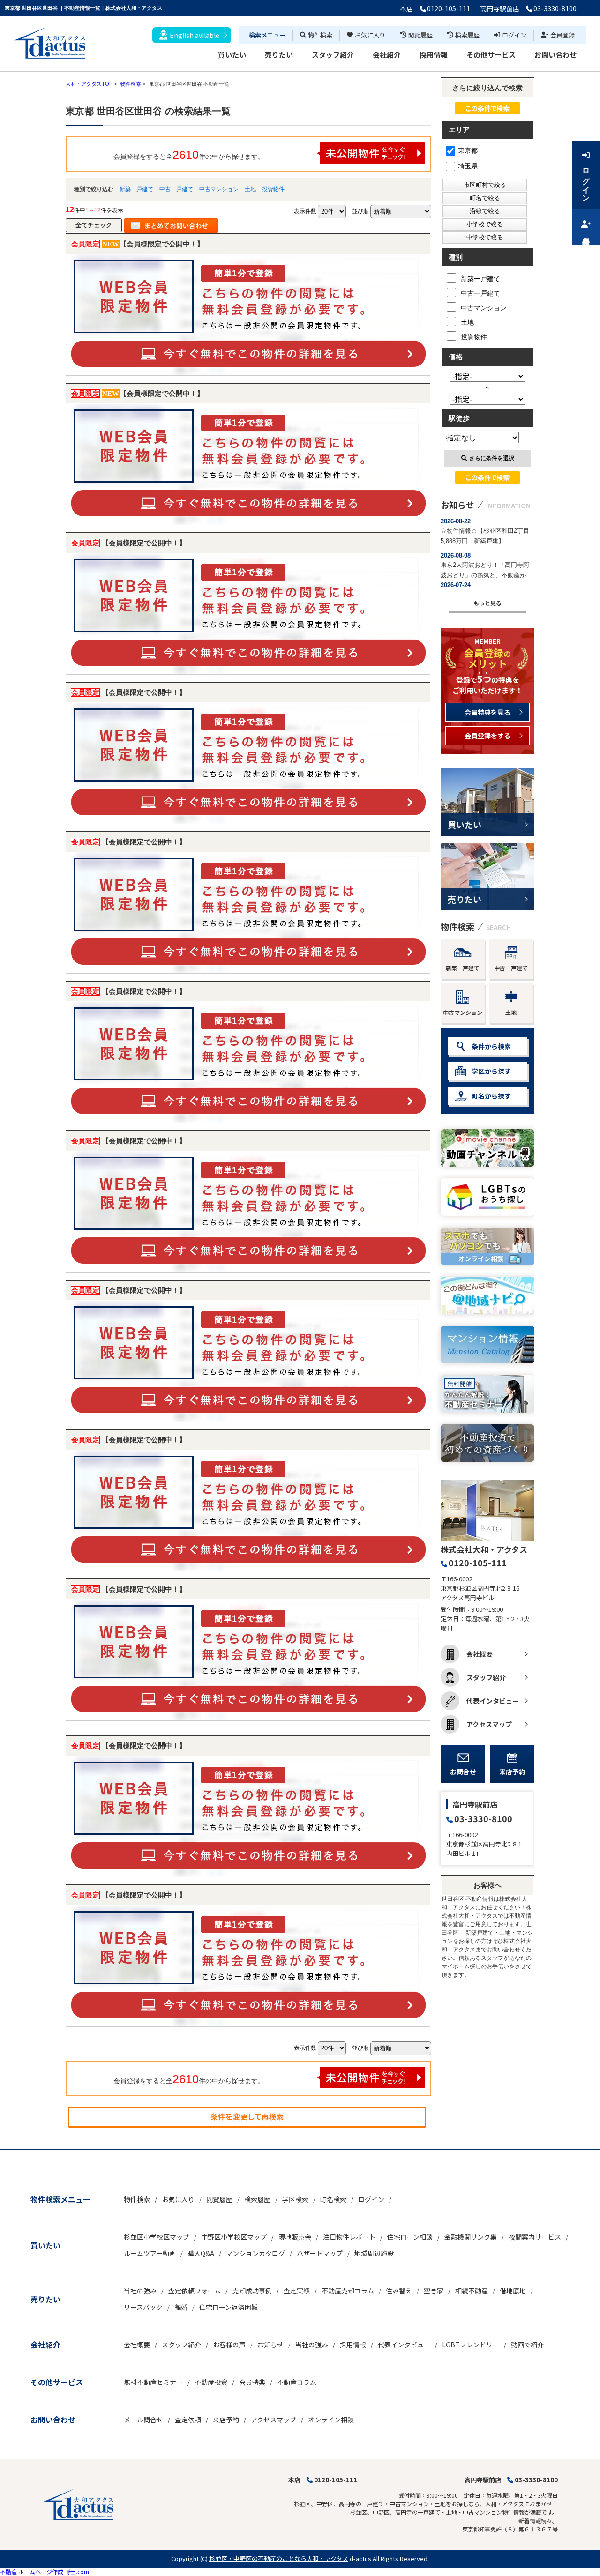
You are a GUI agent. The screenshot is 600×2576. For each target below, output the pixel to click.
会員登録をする (487, 736)
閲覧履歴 (420, 35)
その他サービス (491, 55)
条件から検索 (491, 1046)
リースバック (143, 2307)
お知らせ (270, 2345)
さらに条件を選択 (492, 458)
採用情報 (434, 55)
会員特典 (252, 2382)
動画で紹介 (527, 2345)
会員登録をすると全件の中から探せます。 (189, 155)
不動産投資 (211, 2382)
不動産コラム (297, 2382)
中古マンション (219, 189)
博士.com (77, 2572)
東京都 (468, 150)
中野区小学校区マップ (234, 2237)
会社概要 (480, 1654)
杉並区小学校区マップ (157, 2237)
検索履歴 (467, 35)
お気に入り (370, 35)
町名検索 (333, 2199)
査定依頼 (188, 2420)
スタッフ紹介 (333, 55)
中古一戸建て (176, 189)
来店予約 (512, 1772)
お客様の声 (229, 2345)
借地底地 (513, 2291)
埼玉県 (468, 166)
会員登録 (562, 35)
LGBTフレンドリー (471, 2345)
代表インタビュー (493, 1701)
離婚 (181, 2307)
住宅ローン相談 (410, 2237)
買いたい (232, 55)
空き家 (434, 2291)
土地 (250, 189)
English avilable (195, 35)
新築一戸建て (136, 189)
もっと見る (487, 603)
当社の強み (140, 2291)
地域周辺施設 (374, 2253)
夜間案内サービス (535, 2237)
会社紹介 (387, 55)
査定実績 (297, 2291)
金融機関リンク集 (471, 2237)
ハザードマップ (320, 2253)
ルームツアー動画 (150, 2253)
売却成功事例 (252, 2291)
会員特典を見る (487, 712)
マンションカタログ (255, 2253)
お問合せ (463, 1772)
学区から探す (491, 1071)
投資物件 (273, 189)
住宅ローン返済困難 (229, 2307)
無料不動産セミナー (153, 2382)
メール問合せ (143, 2420)
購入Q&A (201, 2253)
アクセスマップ (489, 1724)
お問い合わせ (555, 55)
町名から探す (491, 1096)
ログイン (514, 35)
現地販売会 (295, 2237)
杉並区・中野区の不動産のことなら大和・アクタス (279, 2558)
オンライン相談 (331, 2420)
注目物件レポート (349, 2237)
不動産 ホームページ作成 (32, 2572)
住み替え (399, 2291)
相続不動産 (472, 2291)
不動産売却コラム (348, 2291)
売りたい (279, 55)
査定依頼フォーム (195, 2291)
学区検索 (295, 2199)
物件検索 (320, 35)
